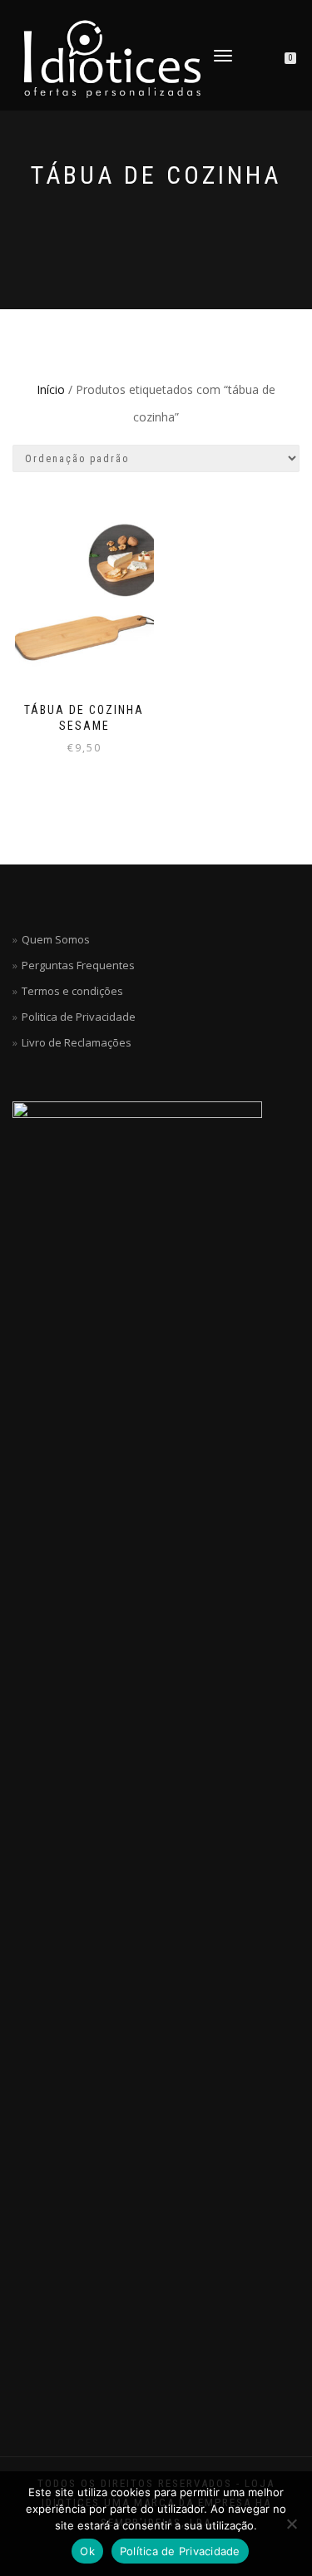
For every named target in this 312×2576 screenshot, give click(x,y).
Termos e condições (72, 991)
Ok (87, 2551)
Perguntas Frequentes (78, 965)
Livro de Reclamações (77, 1042)
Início (51, 389)
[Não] (291, 2524)
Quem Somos (56, 939)
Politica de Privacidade (79, 1017)
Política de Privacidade (180, 2551)
